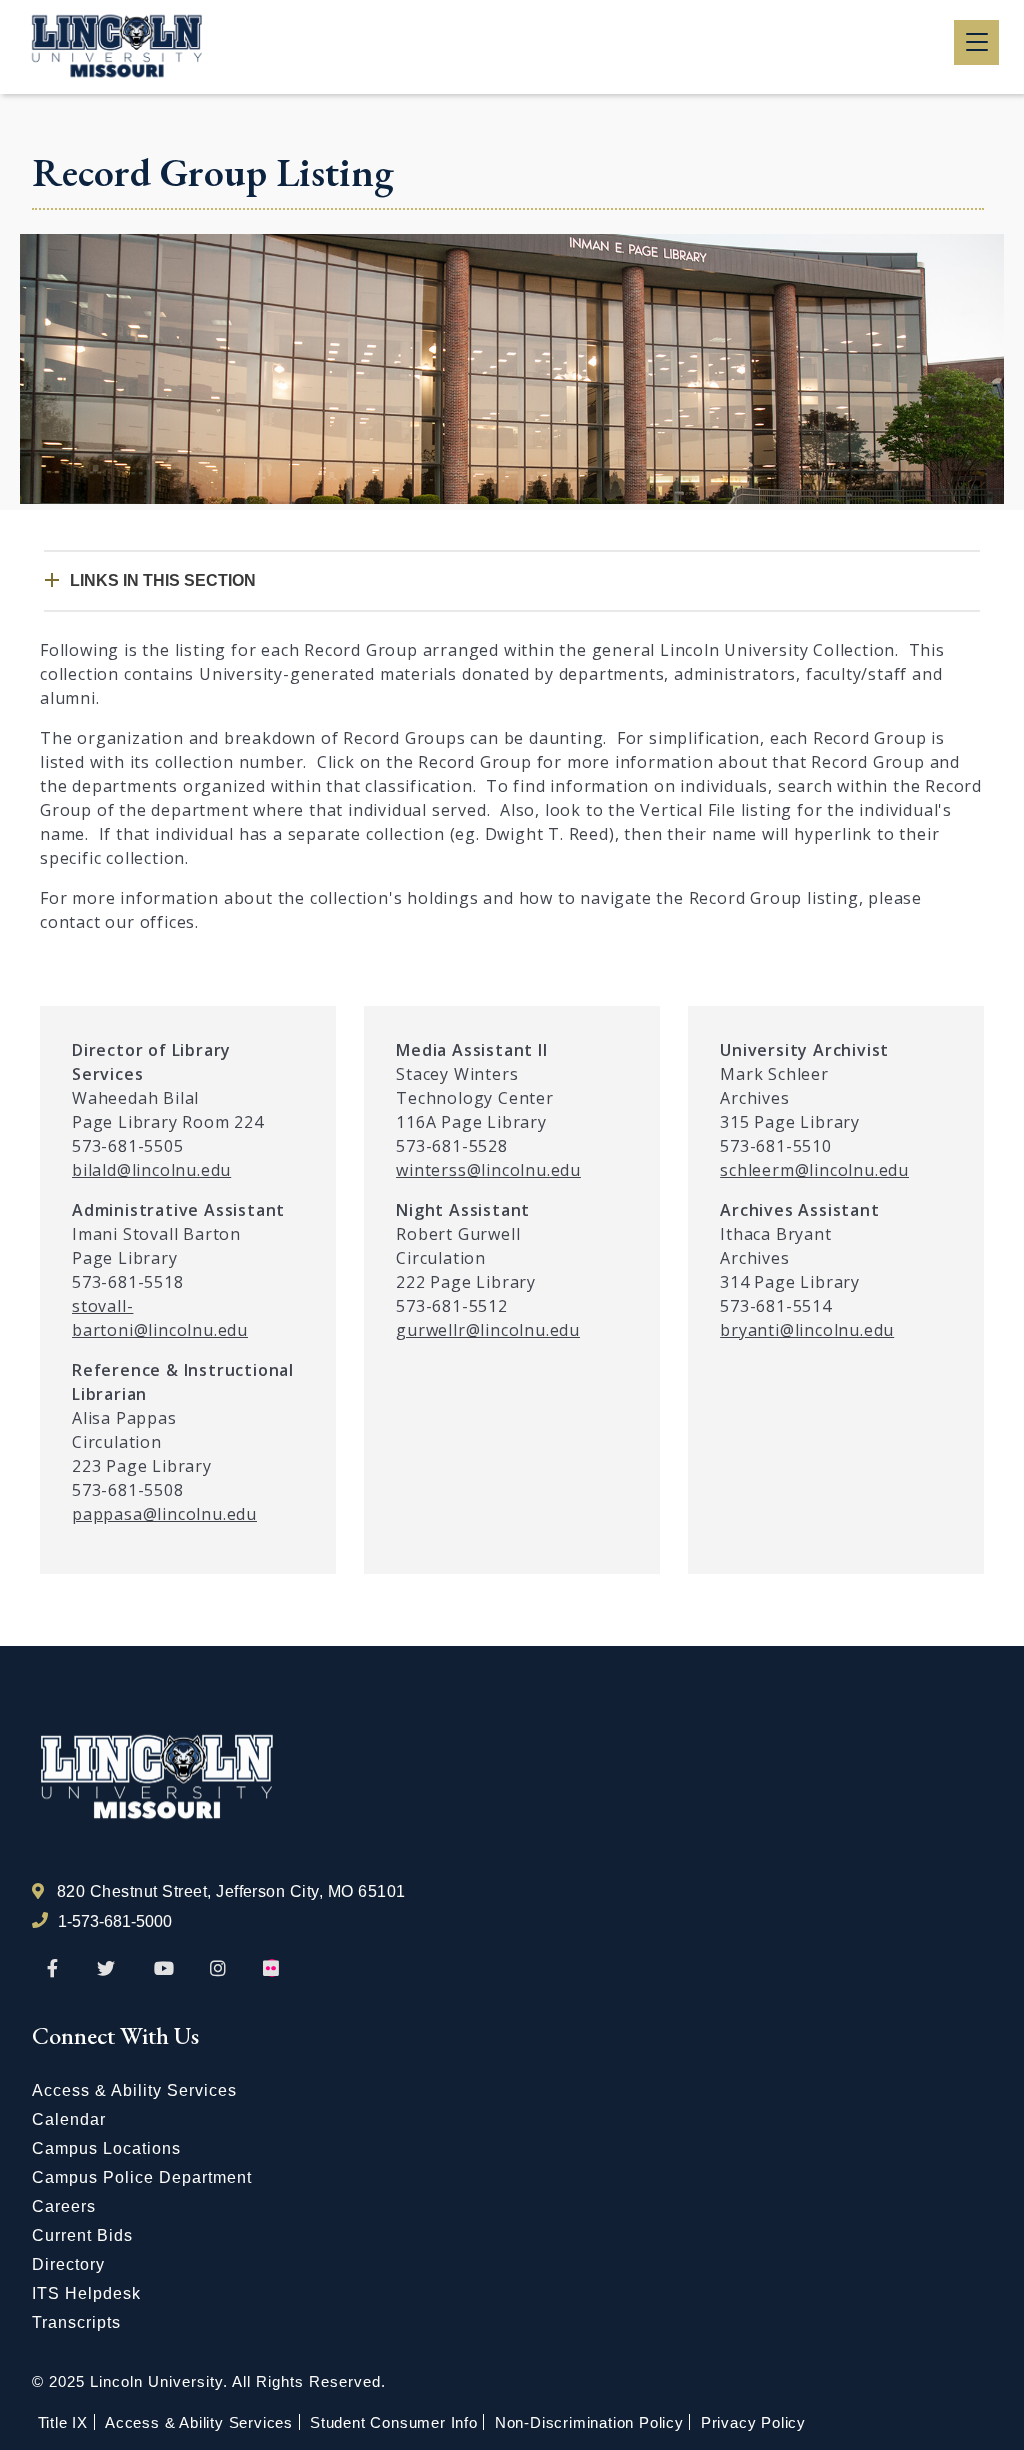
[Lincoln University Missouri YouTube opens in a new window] (164, 1969)
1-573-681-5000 (115, 1921)
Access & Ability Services (134, 2090)
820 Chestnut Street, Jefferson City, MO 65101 (231, 1891)
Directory (68, 2264)
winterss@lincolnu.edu (488, 1170)
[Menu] (976, 42)
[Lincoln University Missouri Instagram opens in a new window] (219, 1969)
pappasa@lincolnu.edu (164, 1514)
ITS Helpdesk (86, 2293)
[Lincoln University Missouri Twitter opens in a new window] (106, 1969)
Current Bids (82, 2235)
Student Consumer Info (394, 2422)
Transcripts (76, 2322)
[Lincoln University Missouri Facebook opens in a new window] (52, 1969)
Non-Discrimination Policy (589, 2422)
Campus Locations (106, 2148)
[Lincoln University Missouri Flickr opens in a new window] (272, 1969)
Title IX (63, 2422)
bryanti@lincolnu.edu (807, 1330)
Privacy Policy (753, 2422)
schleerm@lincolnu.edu (814, 1170)
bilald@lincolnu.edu (151, 1170)
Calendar (69, 2119)
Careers (64, 2206)
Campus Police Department (142, 2177)
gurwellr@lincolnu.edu (488, 1330)
